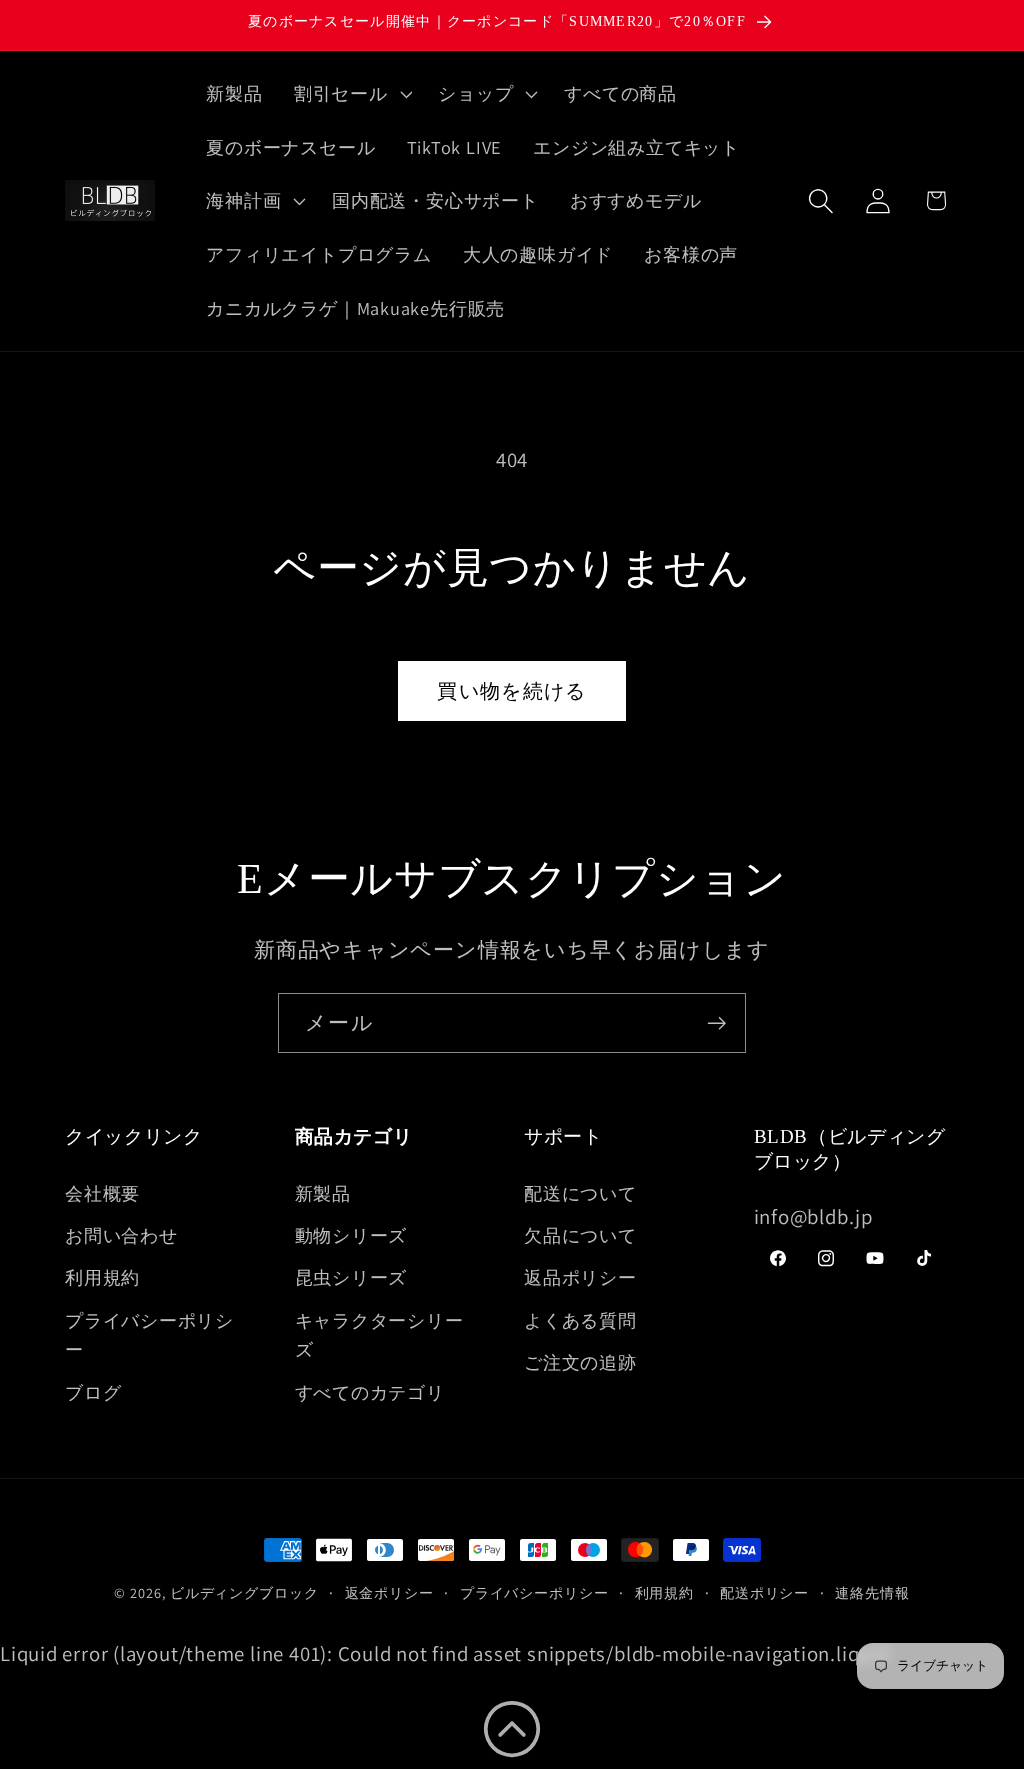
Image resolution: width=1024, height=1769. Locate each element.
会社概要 (102, 1193)
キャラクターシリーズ (379, 1334)
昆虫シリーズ (351, 1277)
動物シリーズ (351, 1235)
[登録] (716, 1023)
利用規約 (102, 1277)
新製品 (323, 1193)
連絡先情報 (872, 1592)
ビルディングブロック (244, 1592)
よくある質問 (580, 1320)
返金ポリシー (389, 1592)
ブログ (93, 1392)
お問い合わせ (121, 1235)
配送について (580, 1193)
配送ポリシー (764, 1592)
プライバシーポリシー (149, 1334)
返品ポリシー (580, 1277)
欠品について (580, 1235)
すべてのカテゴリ (370, 1392)
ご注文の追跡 (580, 1362)
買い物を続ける (511, 691)
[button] (350, 94)
